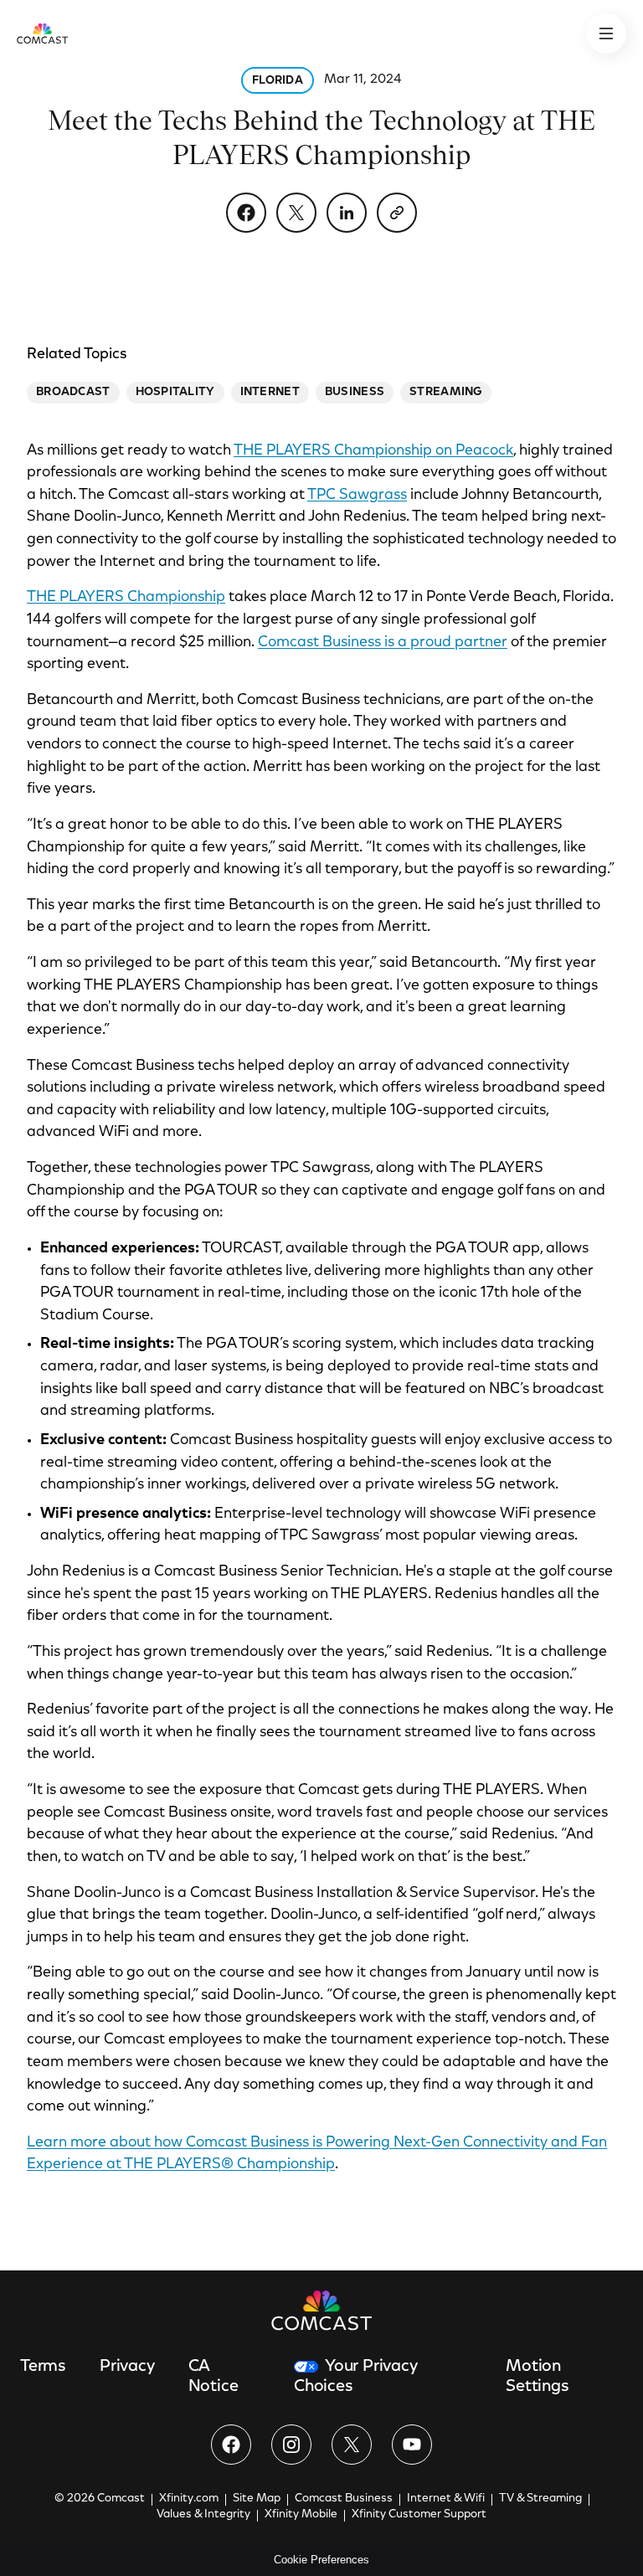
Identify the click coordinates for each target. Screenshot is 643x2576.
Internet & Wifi (446, 2499)
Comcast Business (344, 2499)
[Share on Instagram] (291, 2445)
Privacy (127, 2367)
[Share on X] (296, 213)
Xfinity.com (189, 2499)
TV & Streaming (540, 2499)
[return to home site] (42, 33)
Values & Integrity (203, 2515)
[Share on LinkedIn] (347, 213)
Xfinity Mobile (301, 2515)
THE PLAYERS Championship (126, 598)
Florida (278, 81)
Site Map (257, 2499)
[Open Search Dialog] (606, 33)
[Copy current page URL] (397, 213)
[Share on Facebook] (246, 213)
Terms (43, 2367)
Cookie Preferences (321, 2560)
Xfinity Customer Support (419, 2515)
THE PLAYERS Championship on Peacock (373, 451)
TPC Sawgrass (357, 496)
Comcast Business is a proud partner (383, 643)
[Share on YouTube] (412, 2445)
